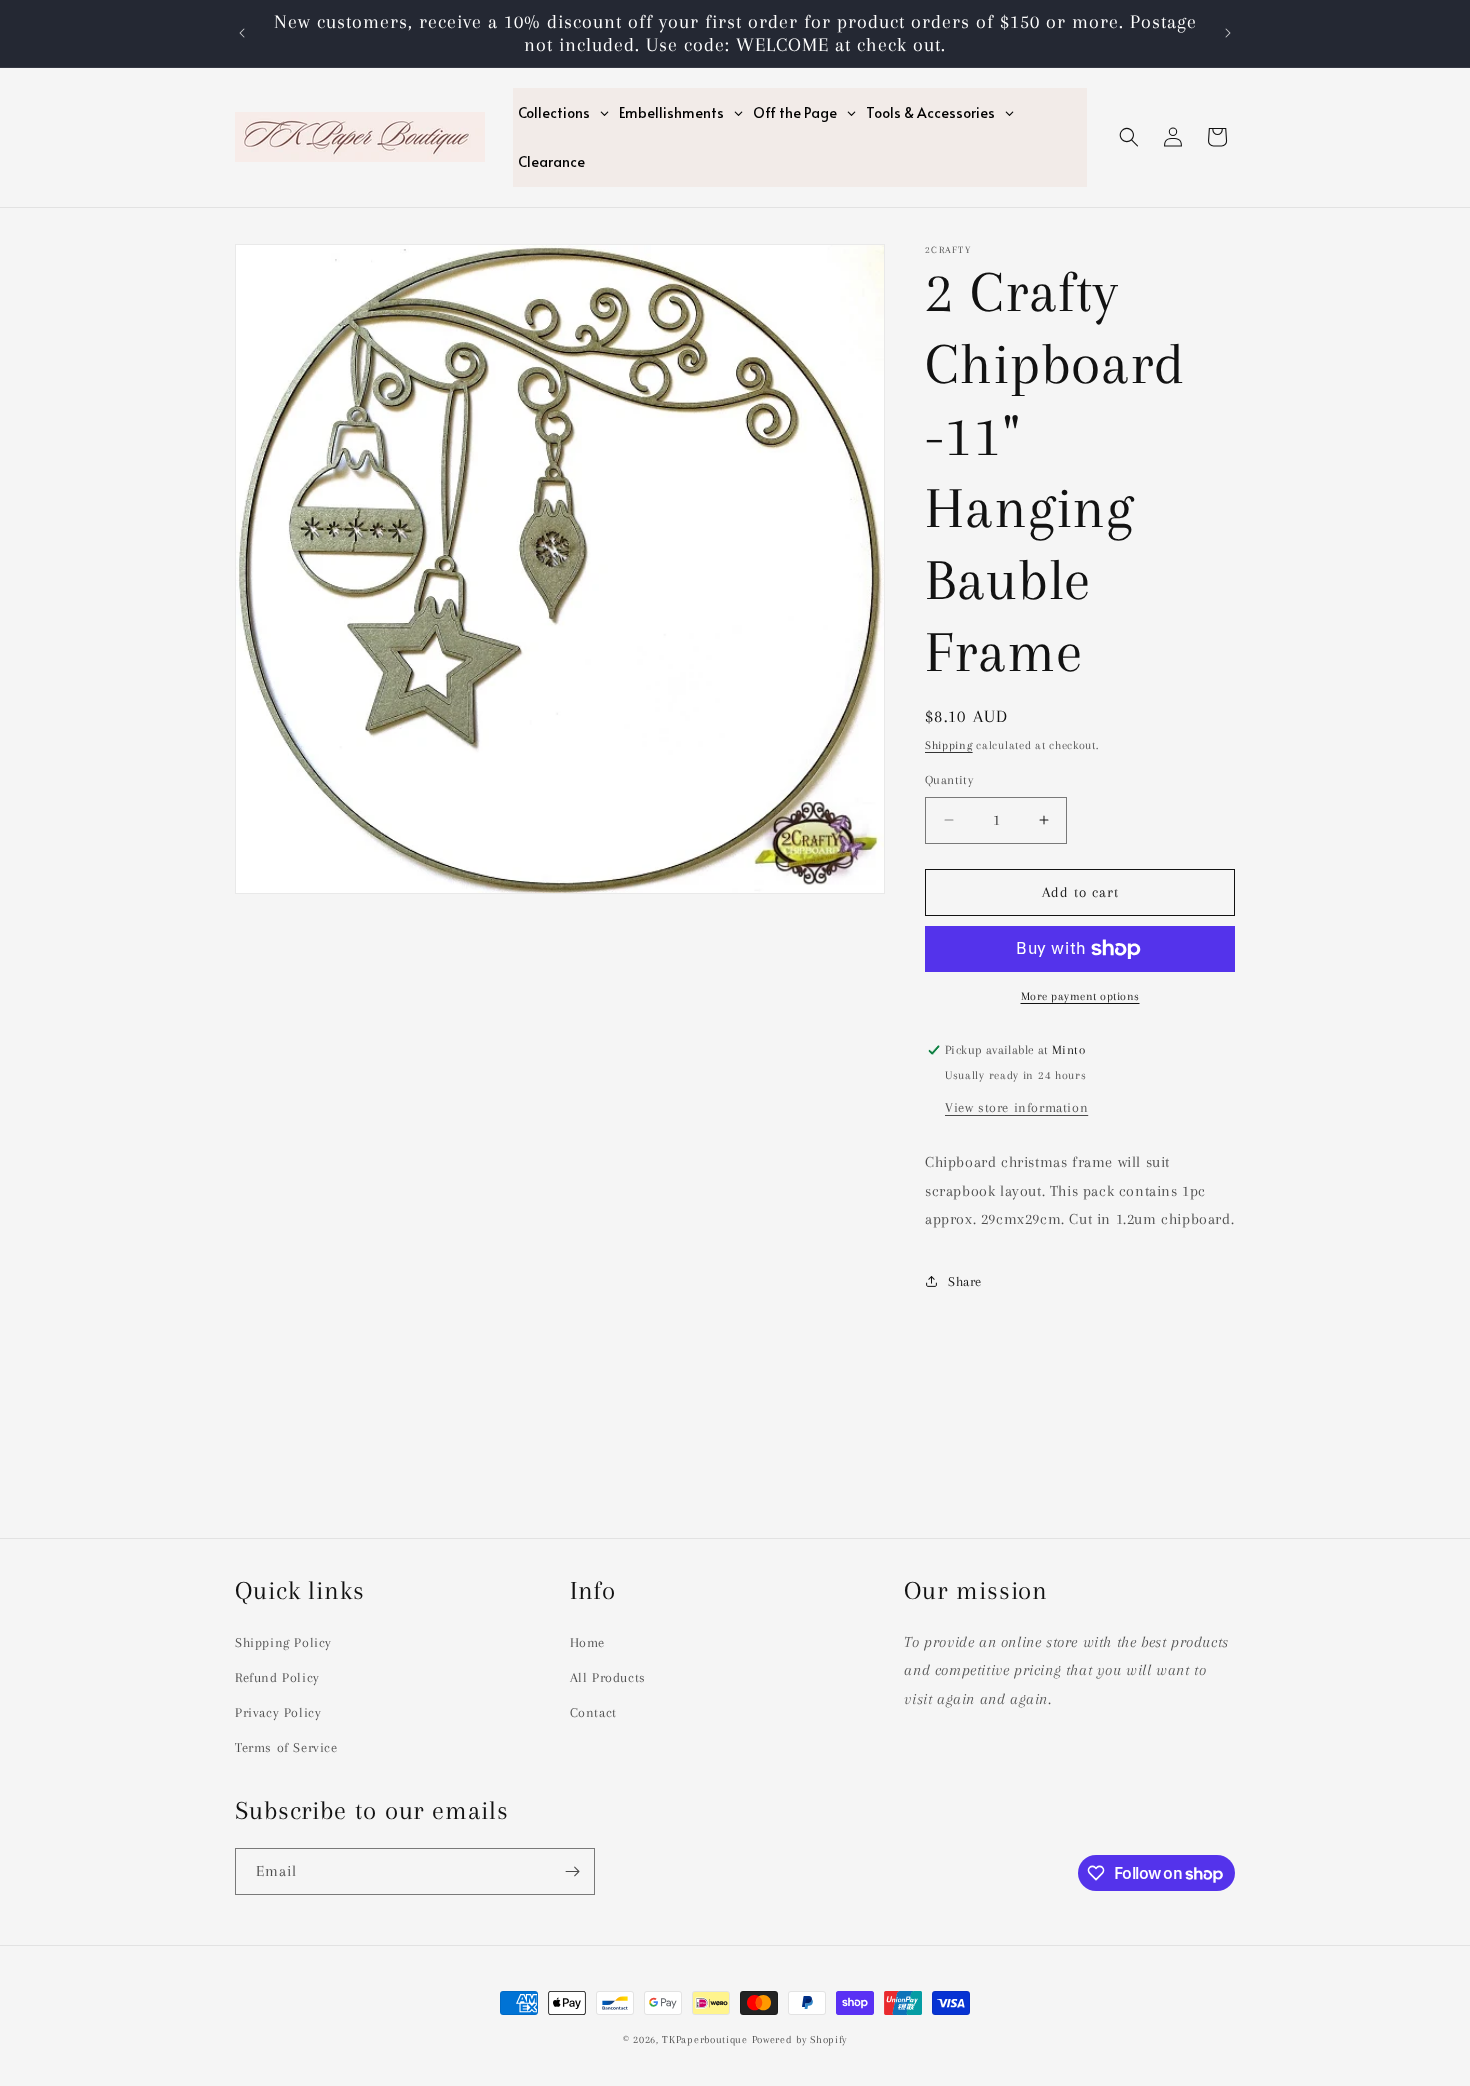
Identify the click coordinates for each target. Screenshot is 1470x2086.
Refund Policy (277, 1677)
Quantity (949, 780)
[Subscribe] (572, 1871)
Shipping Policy (283, 1642)
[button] (1129, 137)
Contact (593, 1712)
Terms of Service (286, 1747)
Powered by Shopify (800, 2039)
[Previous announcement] (242, 33)
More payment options (1080, 996)
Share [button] (965, 1281)
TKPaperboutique (705, 2039)
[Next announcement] (1228, 33)
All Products (608, 1677)
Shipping (949, 745)
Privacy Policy (278, 1712)
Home (587, 1642)
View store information (1016, 1107)
